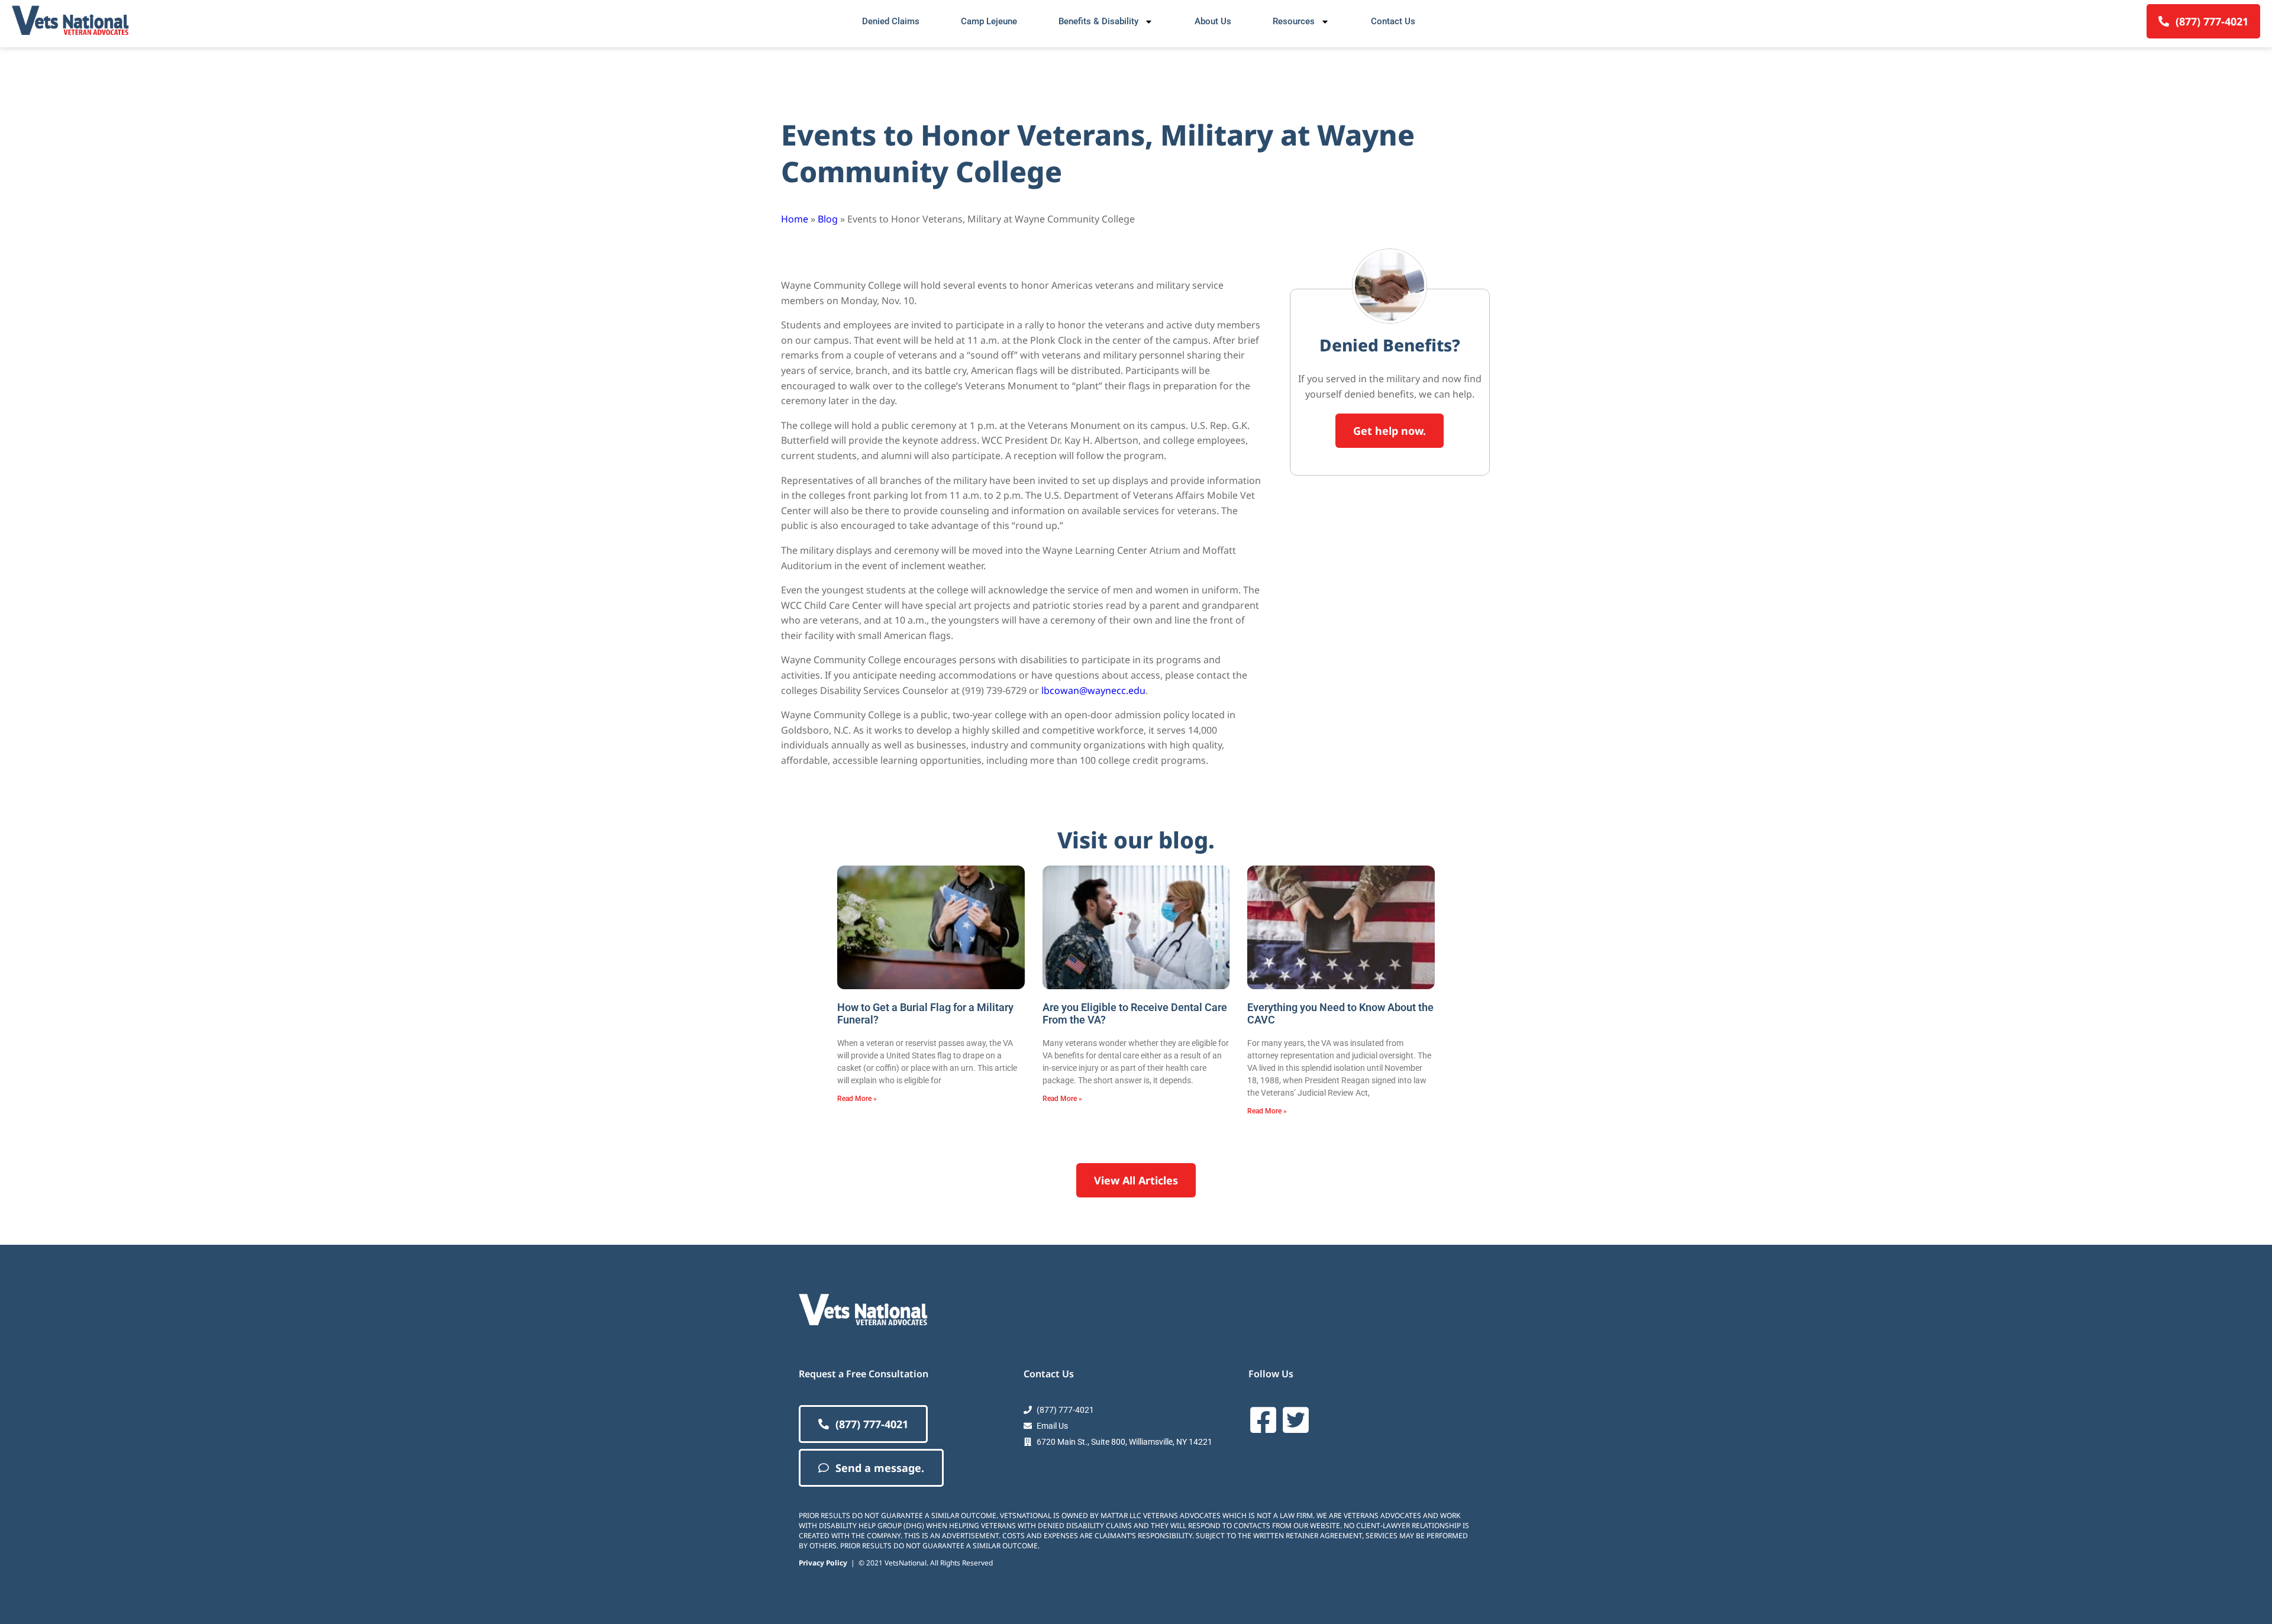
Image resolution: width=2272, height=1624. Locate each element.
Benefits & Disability (1098, 21)
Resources (1294, 21)
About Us (1213, 21)
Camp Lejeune (989, 21)
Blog (828, 219)
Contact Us (1393, 21)
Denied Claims (891, 21)
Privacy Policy (823, 1563)
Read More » (857, 1099)
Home (795, 219)
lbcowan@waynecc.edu (1093, 690)
